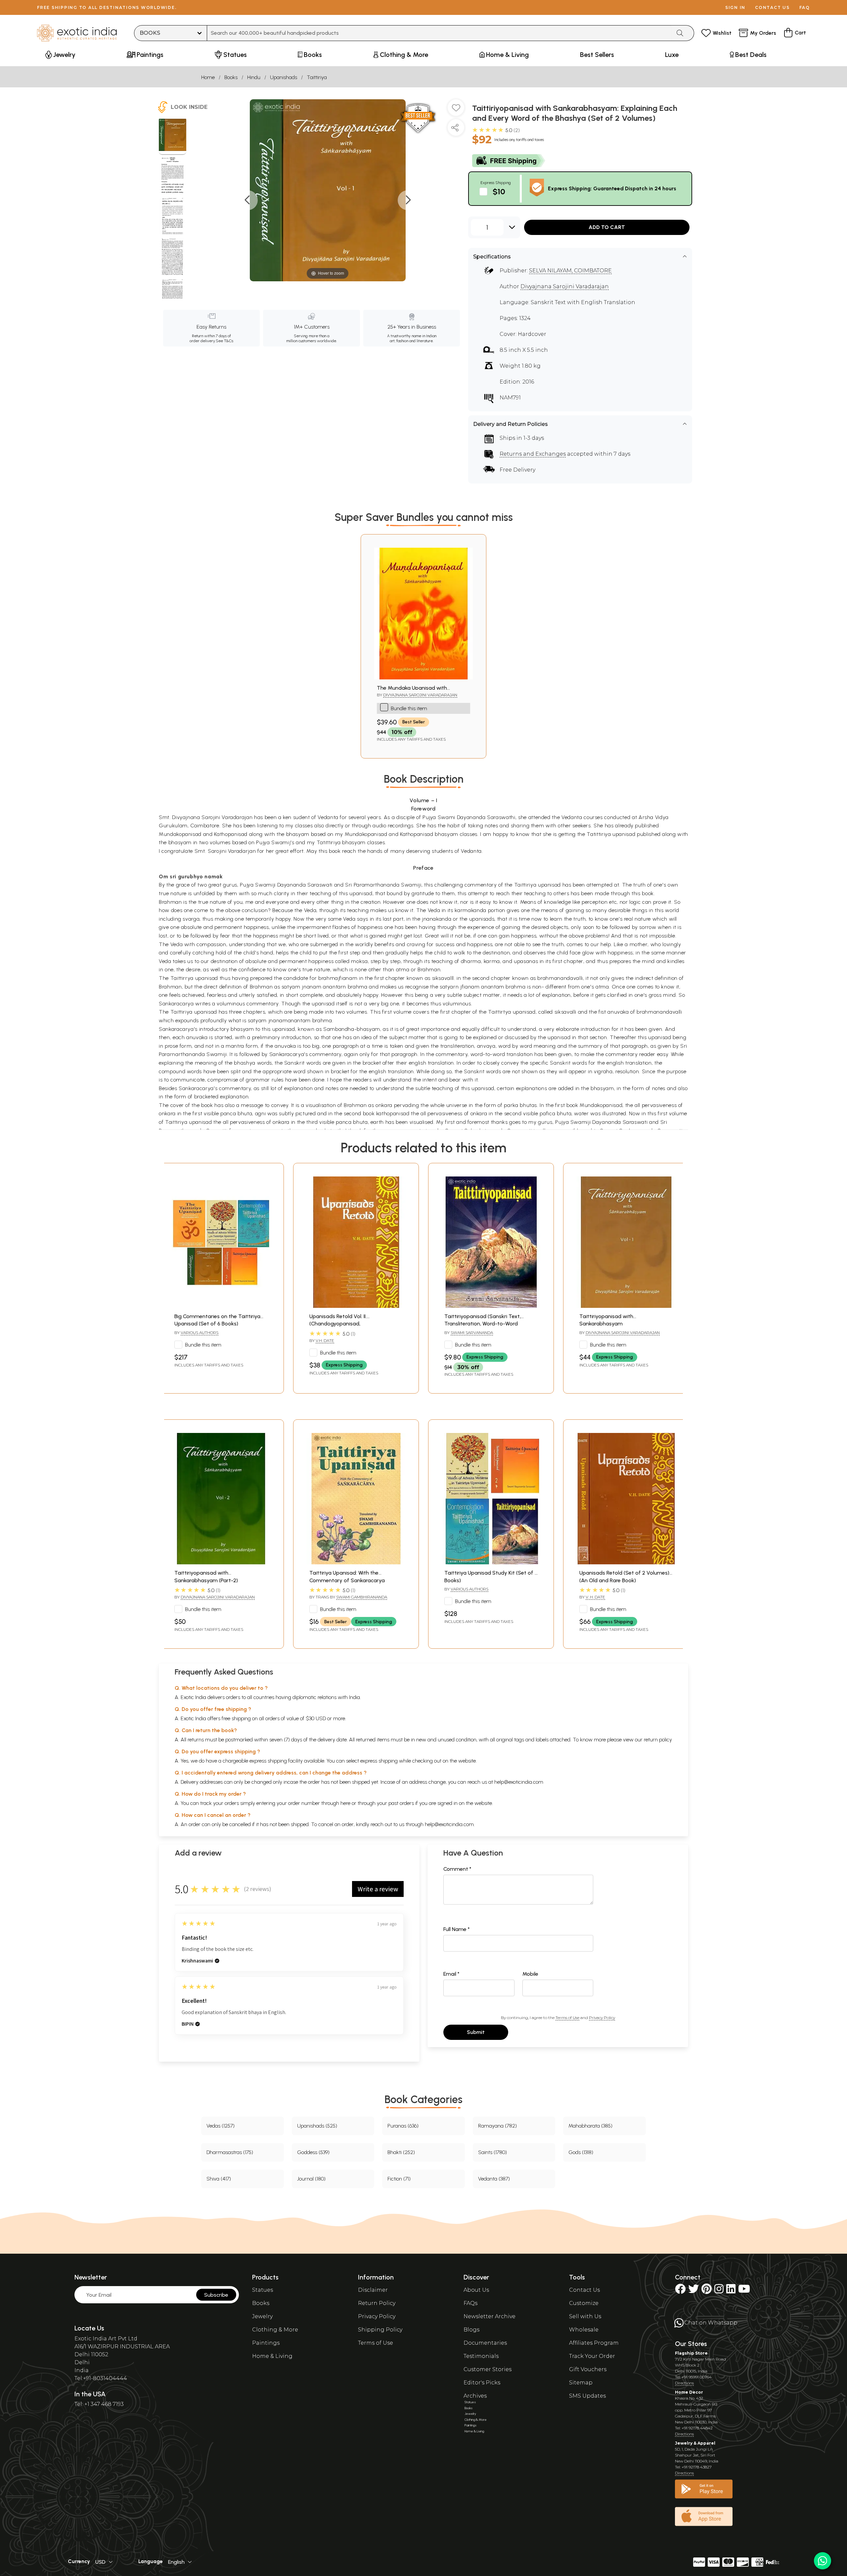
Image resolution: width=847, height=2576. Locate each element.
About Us (476, 2290)
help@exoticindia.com (519, 1782)
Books (231, 77)
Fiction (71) (399, 2179)
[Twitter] (693, 2291)
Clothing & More (275, 2330)
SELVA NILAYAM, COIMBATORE (570, 271)
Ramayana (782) (497, 2126)
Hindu (254, 77)
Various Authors (200, 1333)
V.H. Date (325, 1340)
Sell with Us (585, 2316)
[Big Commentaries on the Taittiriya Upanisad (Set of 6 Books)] (221, 1306)
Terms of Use (567, 2018)
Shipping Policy (380, 2330)
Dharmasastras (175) (230, 2152)
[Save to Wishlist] (456, 110)
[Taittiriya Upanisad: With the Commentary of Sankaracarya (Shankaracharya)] (356, 1563)
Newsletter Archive (490, 2316)
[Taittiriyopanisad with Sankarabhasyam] (626, 1306)
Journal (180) (311, 2179)
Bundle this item (409, 708)
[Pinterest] (707, 2291)
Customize (584, 2303)
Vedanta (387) (494, 2179)
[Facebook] (680, 2291)
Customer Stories (488, 2369)
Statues (263, 2290)
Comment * (457, 1869)
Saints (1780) (492, 2152)
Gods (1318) (581, 2152)
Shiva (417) (219, 2179)
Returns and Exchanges (533, 454)
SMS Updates (587, 2396)
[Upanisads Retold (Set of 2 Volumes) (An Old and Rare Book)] (626, 1563)
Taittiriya (317, 77)
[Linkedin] (731, 2291)
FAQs (470, 2303)
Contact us (772, 7)
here (345, 1803)
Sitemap (581, 2383)
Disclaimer (373, 2290)
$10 (499, 191)
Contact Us (584, 2290)
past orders (401, 1803)
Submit (476, 2032)
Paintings (266, 2343)
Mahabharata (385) (590, 2126)
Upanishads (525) (317, 2126)
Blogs (471, 2330)
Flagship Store (691, 2353)
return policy (658, 1740)
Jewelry (262, 2316)
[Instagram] (719, 2291)
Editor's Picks (482, 2383)
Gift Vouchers (588, 2369)
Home (208, 77)
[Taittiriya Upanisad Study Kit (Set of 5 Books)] (491, 1563)
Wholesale (584, 2330)
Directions (684, 2383)
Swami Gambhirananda (362, 1597)
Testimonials (481, 2356)
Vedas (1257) (221, 2126)
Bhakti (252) (401, 2152)
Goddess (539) (313, 2152)
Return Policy (377, 2303)
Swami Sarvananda (472, 1333)
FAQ (805, 7)
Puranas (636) (403, 2126)
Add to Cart (607, 227)
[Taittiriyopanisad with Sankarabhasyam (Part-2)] (221, 1563)
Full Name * (457, 1929)
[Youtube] (744, 2291)
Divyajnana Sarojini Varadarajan (565, 286)
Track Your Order (592, 2356)
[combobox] (439, 33)
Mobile (530, 1974)
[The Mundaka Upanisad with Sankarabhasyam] (423, 678)
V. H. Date (595, 1597)
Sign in (735, 7)
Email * (451, 1974)
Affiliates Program (594, 2343)
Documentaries (485, 2343)
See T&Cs (224, 341)
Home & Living (272, 2356)
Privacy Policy (602, 2018)
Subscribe (216, 2295)
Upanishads (284, 77)
